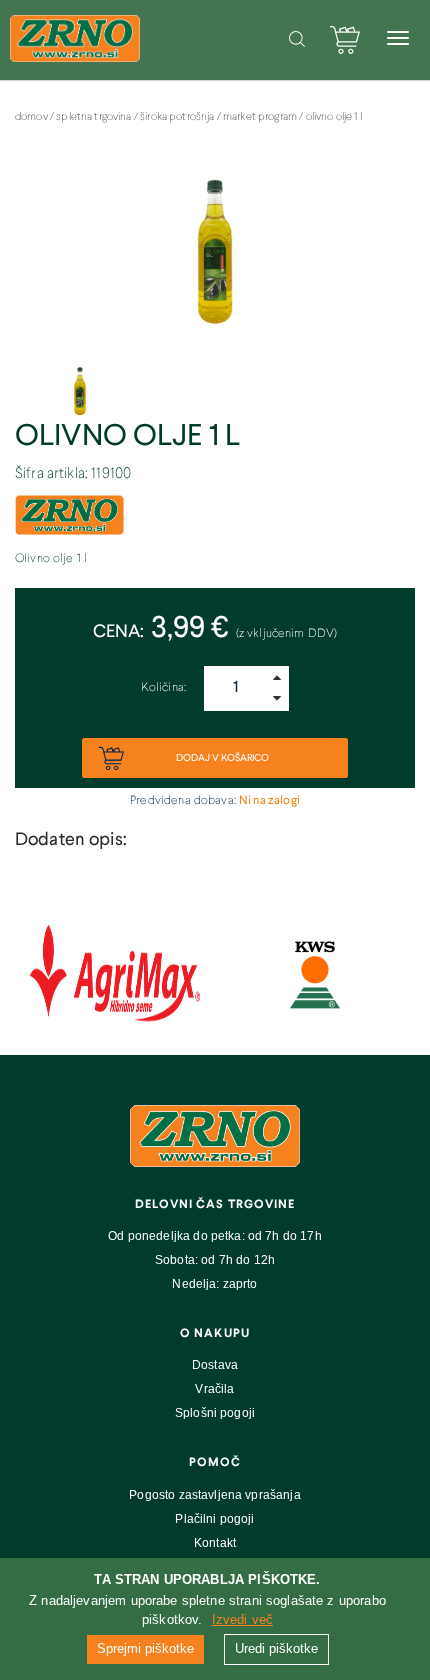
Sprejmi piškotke (145, 1648)
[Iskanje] (297, 39)
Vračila (214, 1389)
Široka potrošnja (178, 117)
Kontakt (215, 1543)
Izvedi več (243, 1619)
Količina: (163, 688)
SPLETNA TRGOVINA (95, 117)
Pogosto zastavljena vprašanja (214, 1495)
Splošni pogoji (215, 1413)
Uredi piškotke (276, 1648)
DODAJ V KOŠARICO (221, 758)
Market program (261, 117)
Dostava (215, 1365)
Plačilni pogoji (214, 1519)
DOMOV (32, 117)
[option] (215, 261)
